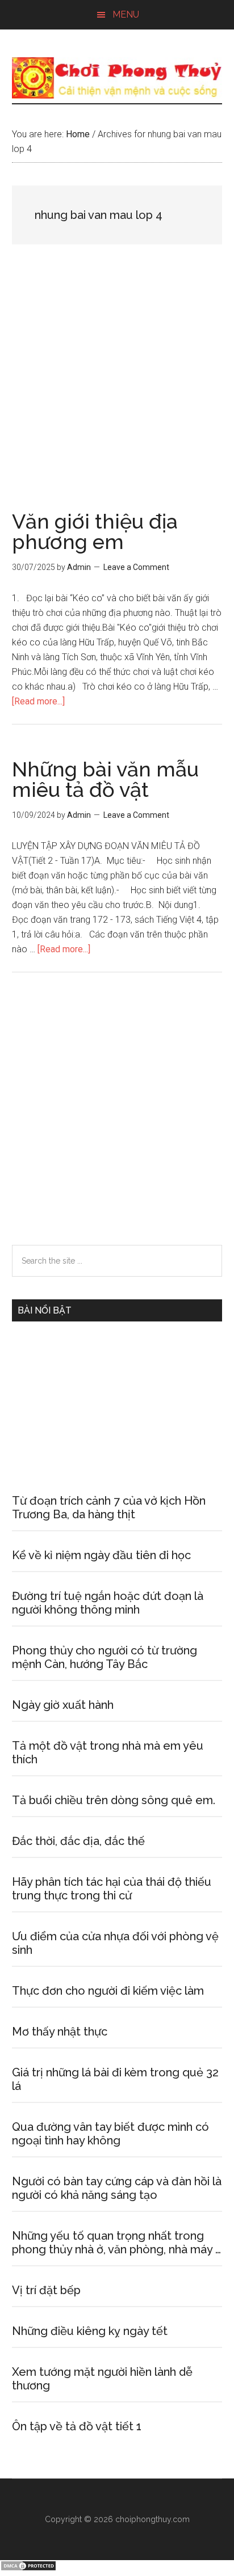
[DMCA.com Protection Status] (28, 2568)
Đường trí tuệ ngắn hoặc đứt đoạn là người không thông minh (108, 1603)
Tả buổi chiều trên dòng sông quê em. (114, 1800)
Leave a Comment (136, 567)
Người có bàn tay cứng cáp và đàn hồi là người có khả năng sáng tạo (117, 2188)
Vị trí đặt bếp (46, 2290)
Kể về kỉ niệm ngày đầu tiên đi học (101, 1555)
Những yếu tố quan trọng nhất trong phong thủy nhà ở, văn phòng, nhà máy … (116, 2243)
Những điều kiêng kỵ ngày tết (90, 2331)
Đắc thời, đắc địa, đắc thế (78, 1841)
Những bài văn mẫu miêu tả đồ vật (105, 779)
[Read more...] (38, 701)
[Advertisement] (117, 390)
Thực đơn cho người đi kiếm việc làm (108, 1991)
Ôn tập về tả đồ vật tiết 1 (77, 2426)
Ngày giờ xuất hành (63, 1705)
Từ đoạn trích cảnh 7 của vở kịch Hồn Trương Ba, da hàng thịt (109, 1507)
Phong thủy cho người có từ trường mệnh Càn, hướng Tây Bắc (105, 1657)
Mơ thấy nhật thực (60, 2032)
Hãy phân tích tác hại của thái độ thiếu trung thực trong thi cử (112, 1889)
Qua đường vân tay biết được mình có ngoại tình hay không (110, 2134)
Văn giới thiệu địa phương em (95, 531)
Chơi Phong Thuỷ (117, 78)
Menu (126, 14)
